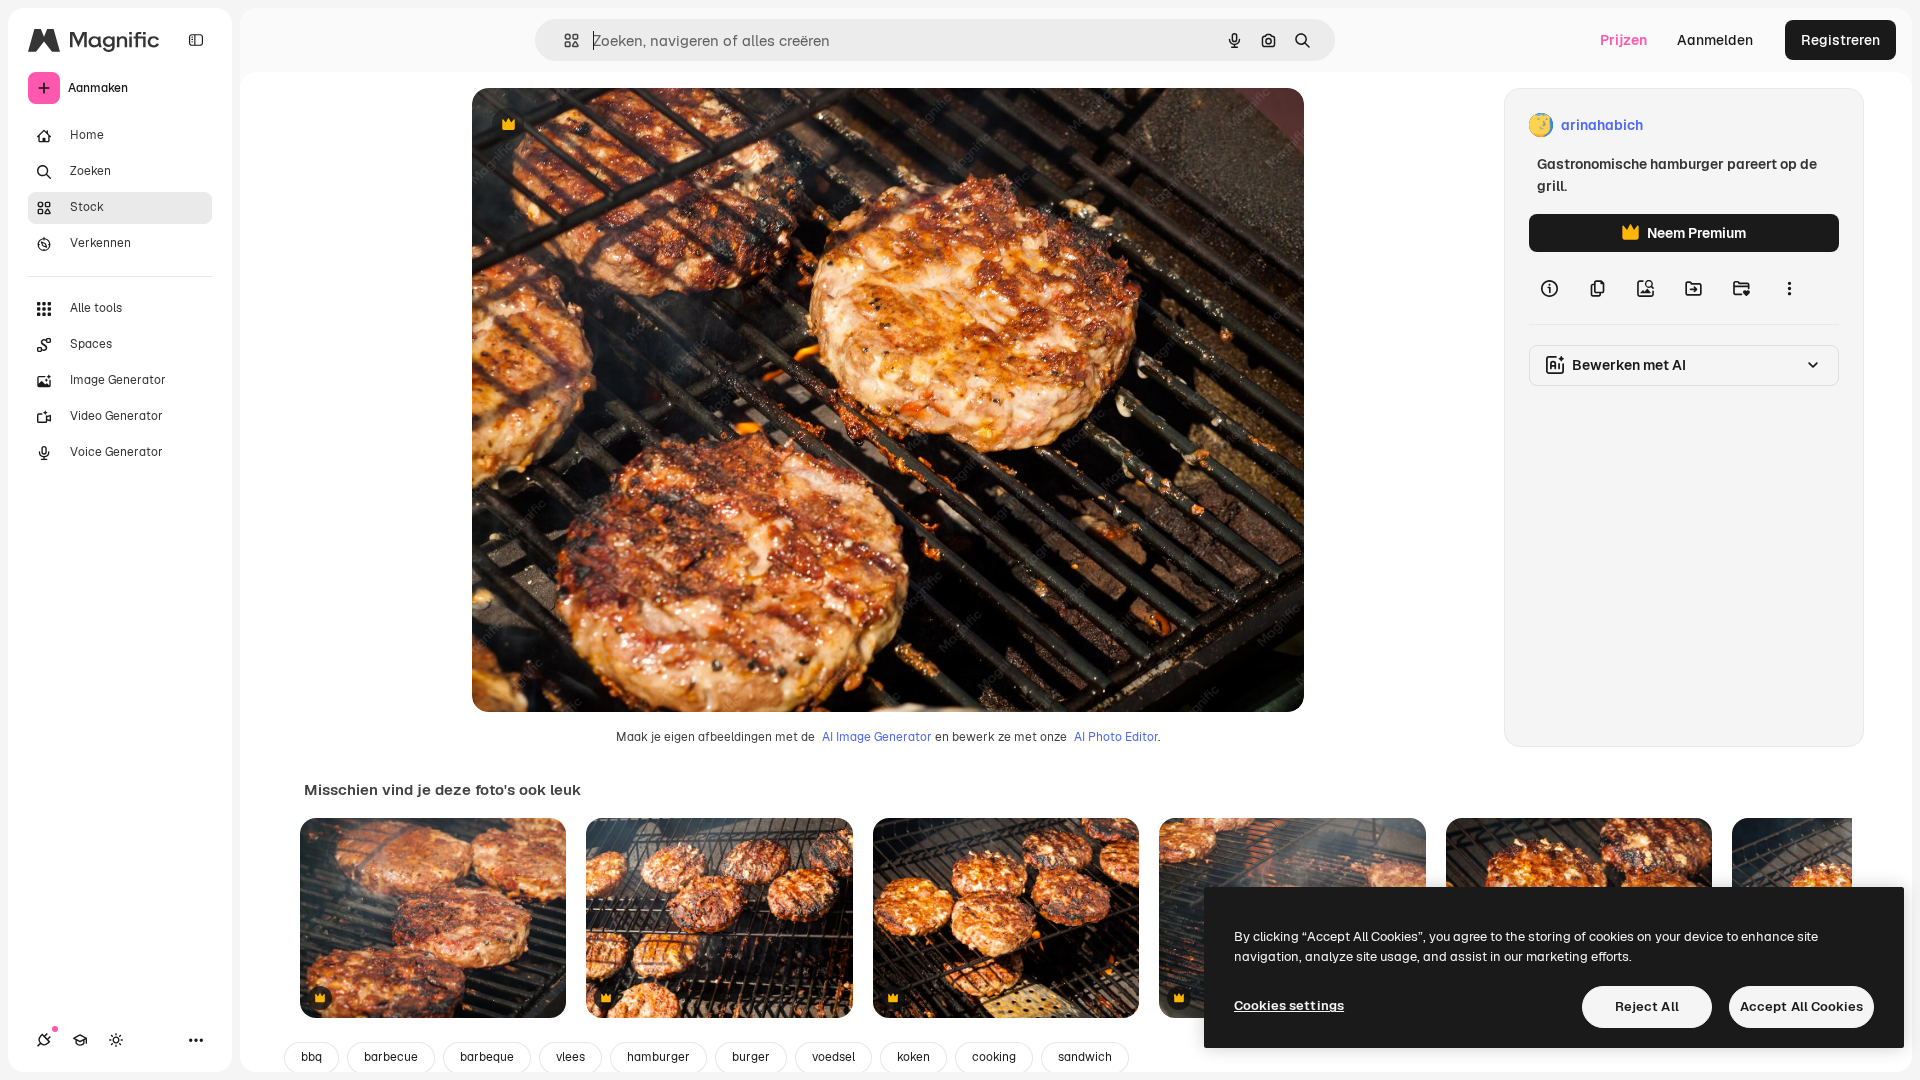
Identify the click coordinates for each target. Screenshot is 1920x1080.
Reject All (1647, 1006)
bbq (311, 1057)
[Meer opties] (1789, 288)
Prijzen (1623, 40)
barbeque (487, 1057)
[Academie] (80, 1040)
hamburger (658, 1057)
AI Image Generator (877, 737)
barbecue (391, 1057)
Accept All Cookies (1801, 1006)
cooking (994, 1057)
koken (913, 1057)
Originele (603, 125)
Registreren (1840, 40)
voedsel (833, 1057)
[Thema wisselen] (116, 1040)
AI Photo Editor (1116, 737)
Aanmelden (1715, 40)
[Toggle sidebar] (196, 40)
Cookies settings (1289, 1005)
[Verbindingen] (44, 1040)
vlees (570, 1057)
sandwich (1085, 1057)
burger (751, 1057)
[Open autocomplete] (563, 40)
